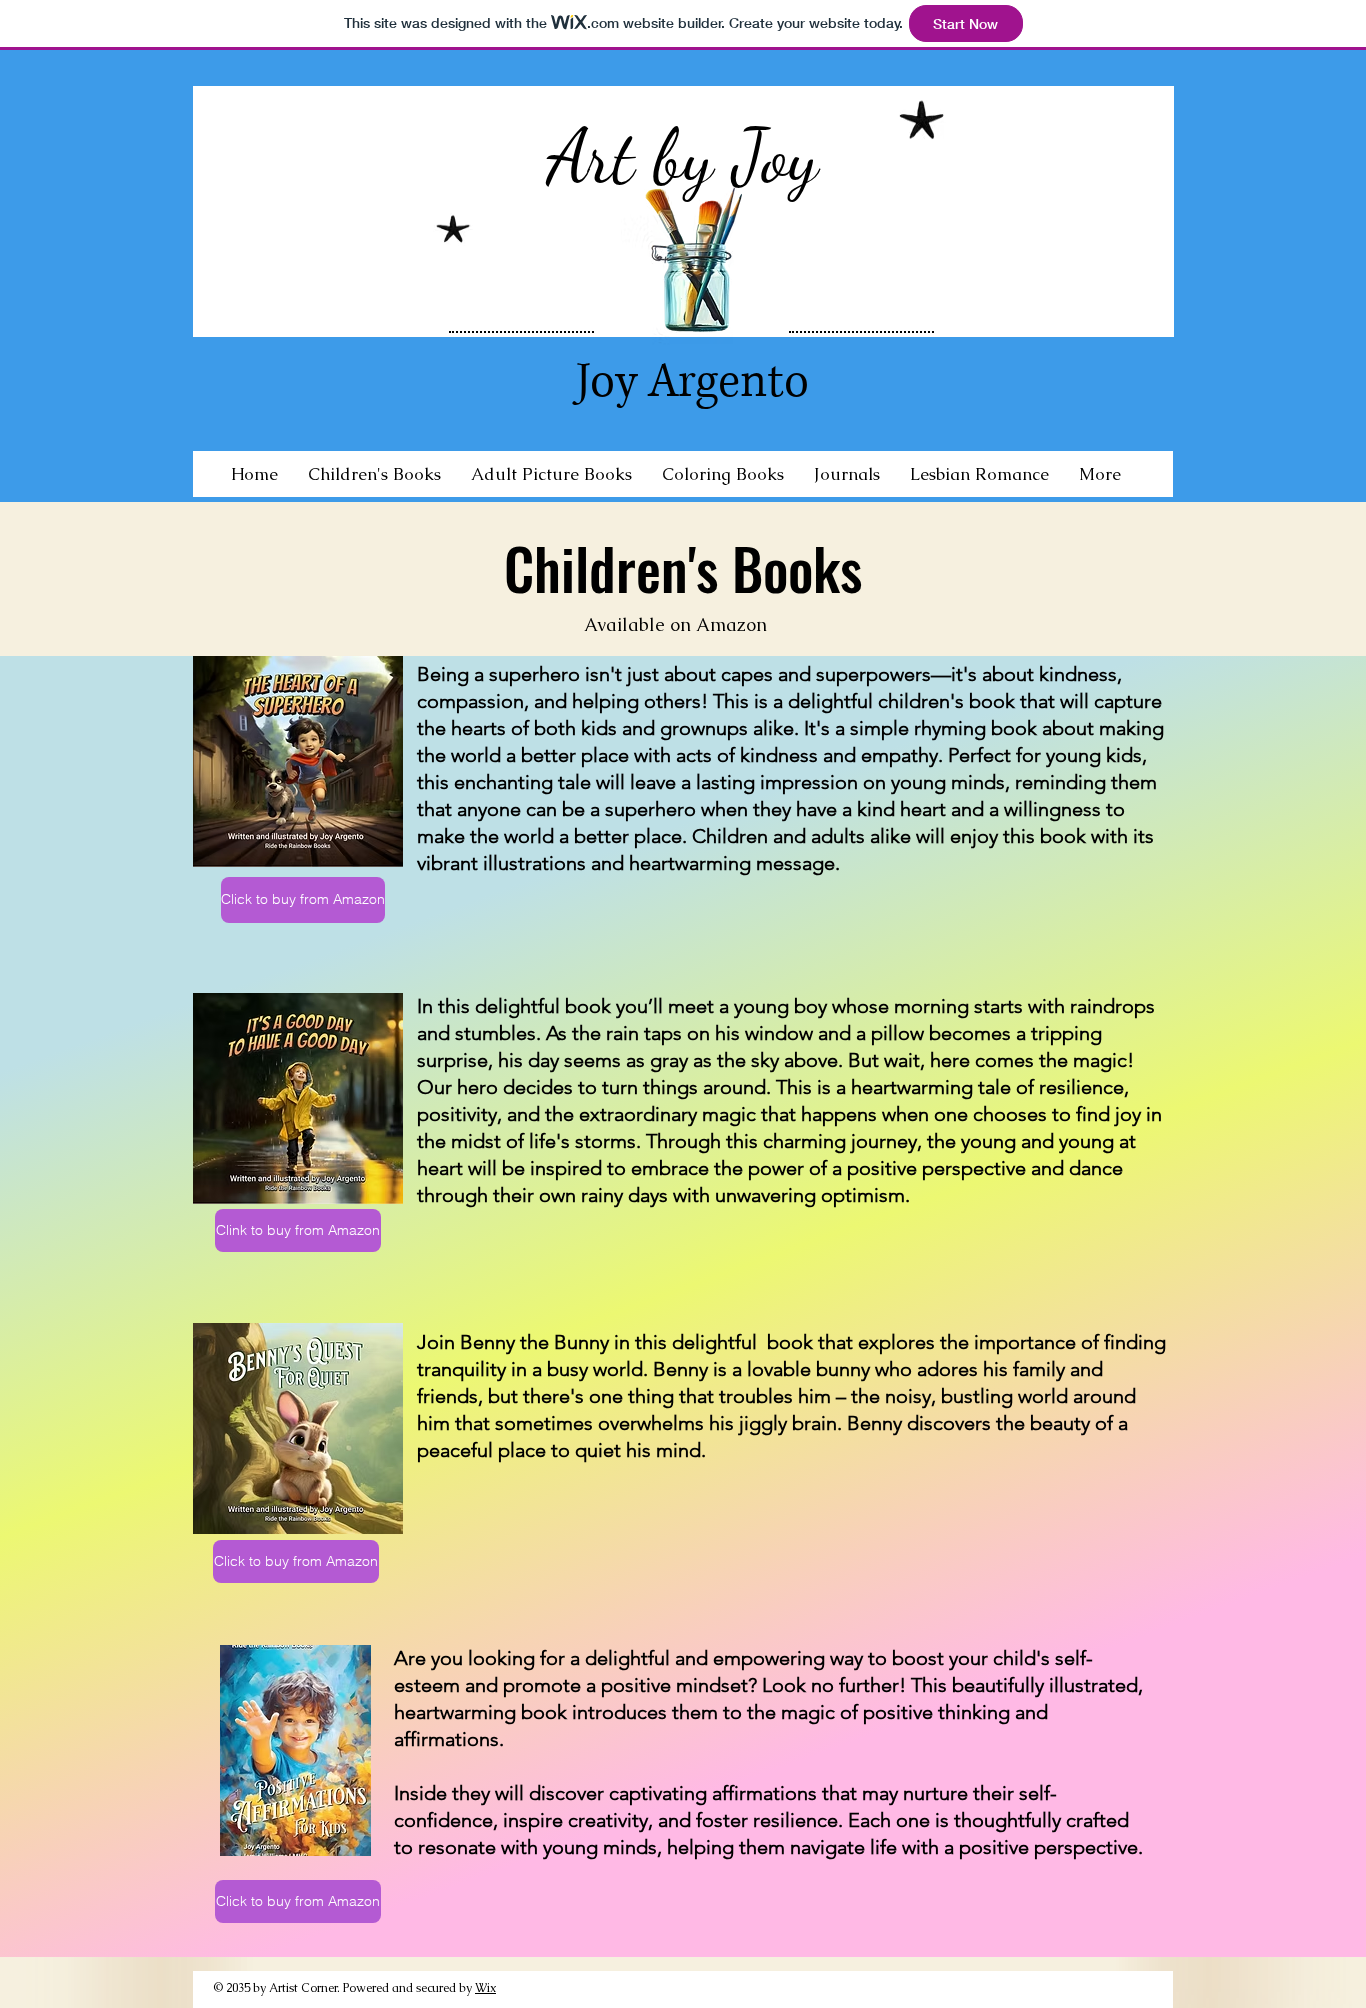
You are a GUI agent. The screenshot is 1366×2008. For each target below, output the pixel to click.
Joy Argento (692, 382)
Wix (485, 1988)
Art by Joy (682, 157)
